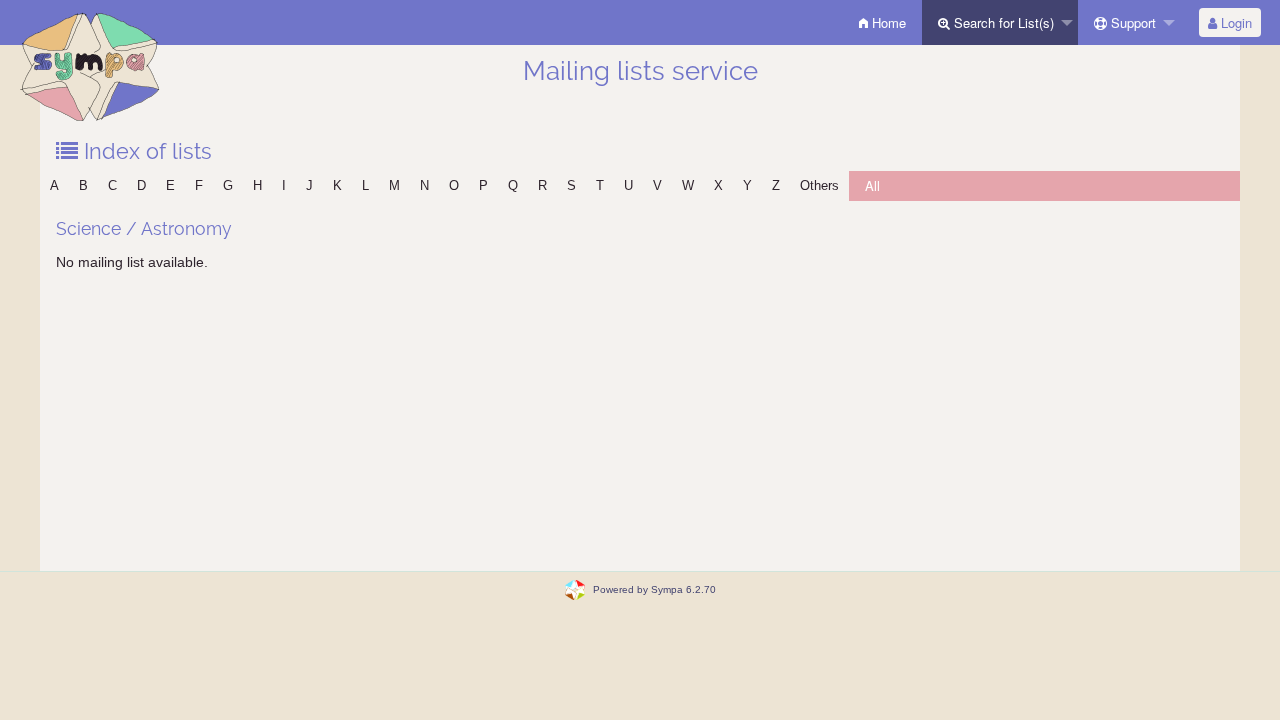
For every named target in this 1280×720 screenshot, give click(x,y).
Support (1131, 22)
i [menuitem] (284, 185)
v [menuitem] (657, 185)
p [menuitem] (483, 185)
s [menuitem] (571, 185)
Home (887, 22)
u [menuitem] (628, 185)
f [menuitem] (199, 185)
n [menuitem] (424, 185)
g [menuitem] (228, 185)
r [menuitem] (542, 185)
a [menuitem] (54, 185)
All (872, 185)
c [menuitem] (112, 185)
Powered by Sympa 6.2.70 (654, 589)
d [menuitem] (141, 185)
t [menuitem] (600, 185)
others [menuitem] (819, 185)
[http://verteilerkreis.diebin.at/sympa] (90, 64)
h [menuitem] (257, 185)
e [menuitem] (170, 185)
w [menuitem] (688, 185)
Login (1234, 22)
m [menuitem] (394, 185)
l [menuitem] (365, 185)
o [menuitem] (454, 185)
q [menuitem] (513, 185)
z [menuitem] (776, 185)
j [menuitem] (309, 185)
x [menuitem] (718, 185)
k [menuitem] (337, 185)
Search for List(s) (1002, 22)
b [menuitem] (83, 185)
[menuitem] (882, 22)
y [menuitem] (747, 185)
